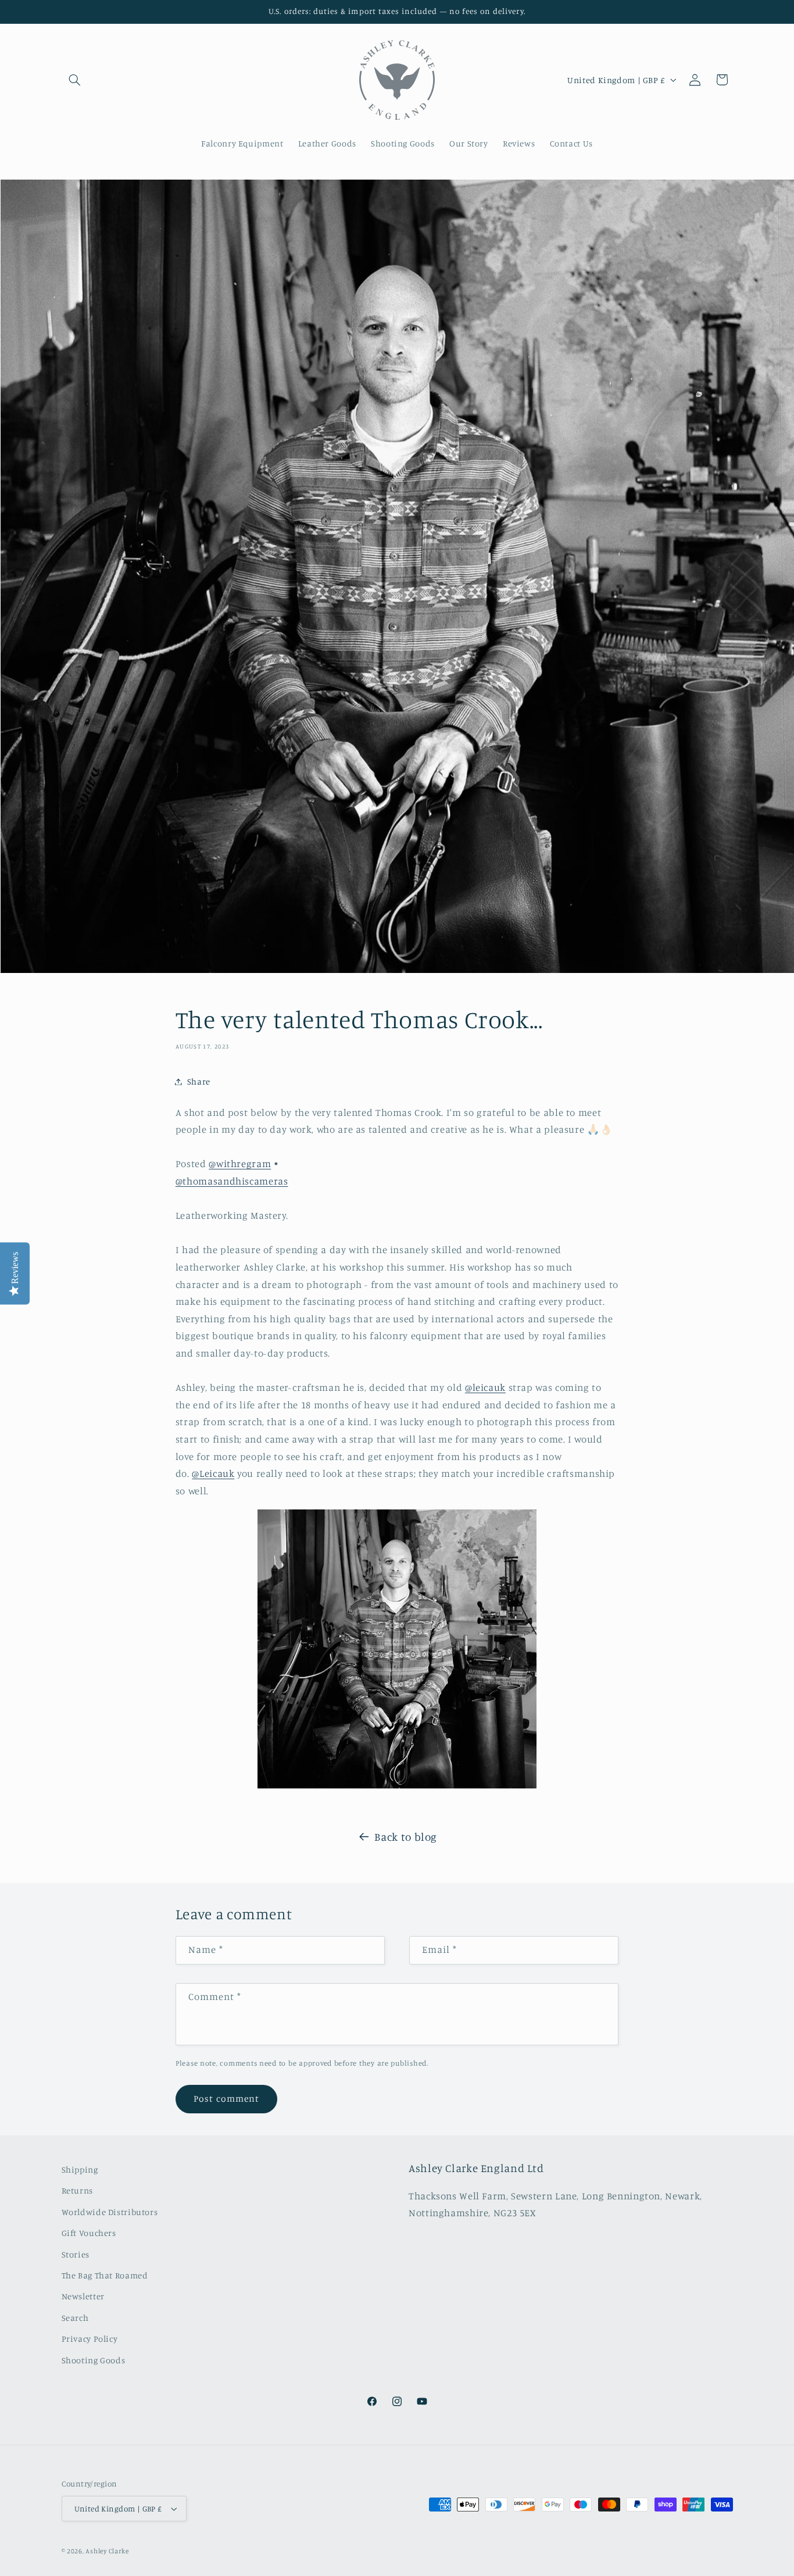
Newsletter (83, 2296)
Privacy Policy (90, 2339)
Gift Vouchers (89, 2233)
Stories (76, 2254)
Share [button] (199, 1081)
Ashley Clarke (107, 2551)
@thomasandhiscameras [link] (232, 1181)
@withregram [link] (240, 1164)
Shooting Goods (94, 2360)
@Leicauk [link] (213, 1473)
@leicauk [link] (485, 1387)
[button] (75, 80)
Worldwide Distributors (110, 2212)
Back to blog (406, 1836)
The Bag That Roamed (105, 2275)
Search (75, 2318)
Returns (77, 2190)
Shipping (80, 2169)
